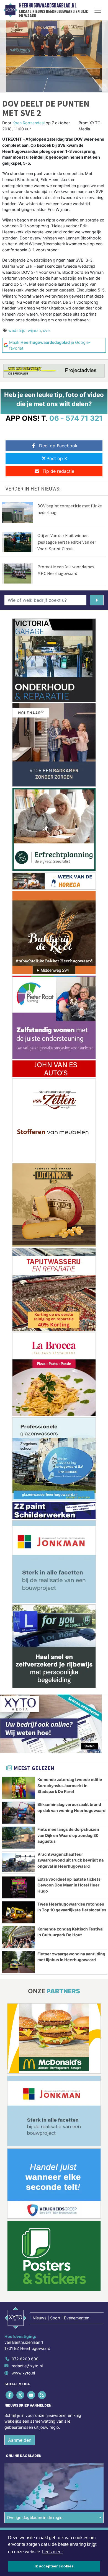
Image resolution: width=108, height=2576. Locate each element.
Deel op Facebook (58, 446)
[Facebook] (10, 2395)
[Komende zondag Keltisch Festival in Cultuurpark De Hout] (18, 1937)
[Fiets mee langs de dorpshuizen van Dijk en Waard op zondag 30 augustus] (18, 1838)
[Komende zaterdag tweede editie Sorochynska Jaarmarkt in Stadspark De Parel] (18, 1788)
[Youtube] (31, 2395)
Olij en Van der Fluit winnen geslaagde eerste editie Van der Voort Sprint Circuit (67, 542)
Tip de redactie (58, 471)
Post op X (57, 458)
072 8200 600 (25, 2359)
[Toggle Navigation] (98, 10)
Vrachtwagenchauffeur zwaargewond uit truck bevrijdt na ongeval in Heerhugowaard (70, 1860)
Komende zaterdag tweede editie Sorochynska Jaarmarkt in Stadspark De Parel (70, 1785)
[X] (21, 2395)
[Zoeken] (97, 600)
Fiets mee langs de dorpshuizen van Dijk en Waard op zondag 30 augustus (68, 1835)
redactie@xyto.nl (27, 2366)
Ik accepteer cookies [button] (54, 2566)
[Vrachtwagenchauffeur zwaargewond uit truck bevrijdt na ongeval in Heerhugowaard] (18, 1863)
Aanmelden (20, 2440)
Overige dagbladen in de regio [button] (35, 2517)
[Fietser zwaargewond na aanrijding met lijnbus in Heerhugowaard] (18, 1962)
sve (46, 330)
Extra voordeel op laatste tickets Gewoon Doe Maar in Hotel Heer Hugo (69, 1885)
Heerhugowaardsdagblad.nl (48, 6)
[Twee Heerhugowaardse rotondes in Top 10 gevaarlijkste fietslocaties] (18, 1912)
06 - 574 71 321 (76, 418)
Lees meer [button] (52, 2552)
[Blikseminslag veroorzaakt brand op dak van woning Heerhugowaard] (18, 1813)
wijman (34, 330)
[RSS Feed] (43, 2395)
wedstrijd (17, 330)
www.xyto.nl (23, 2373)
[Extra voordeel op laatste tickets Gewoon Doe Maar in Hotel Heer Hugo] (18, 1887)
